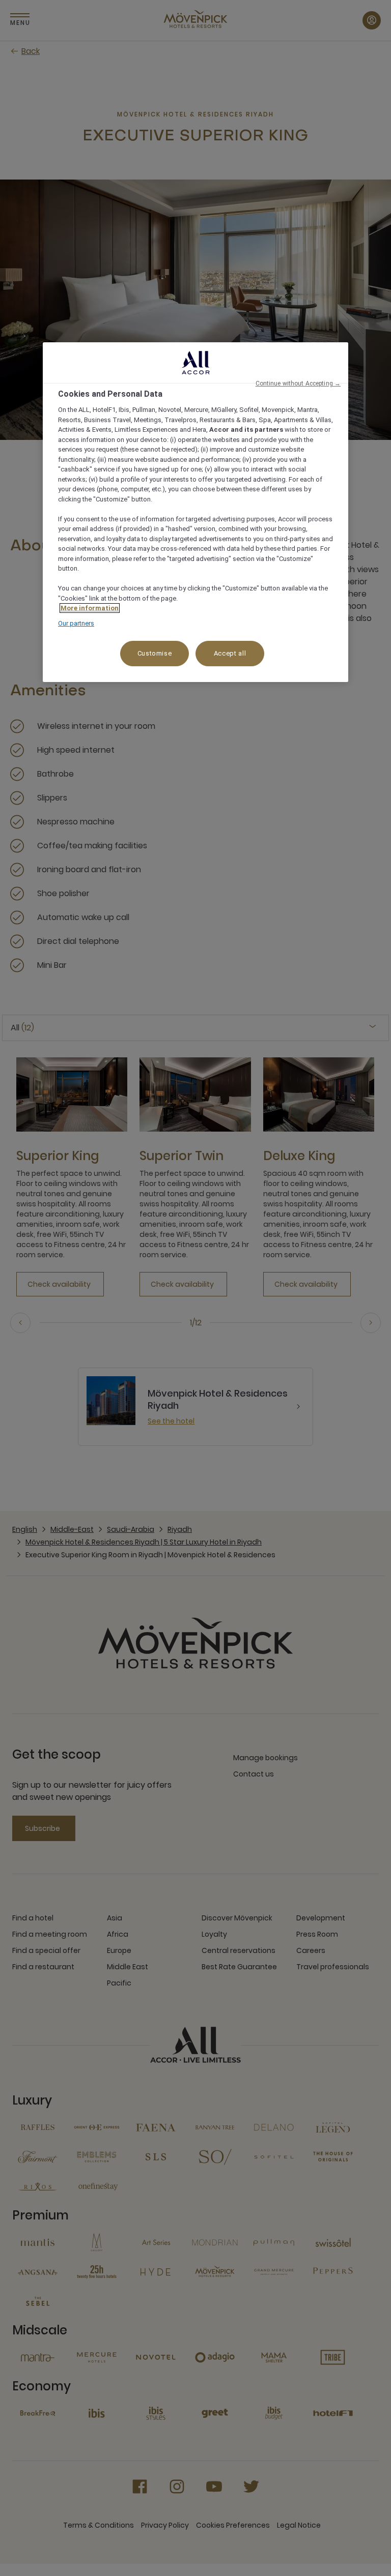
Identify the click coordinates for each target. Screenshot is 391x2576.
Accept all (230, 654)
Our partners (76, 623)
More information (90, 609)
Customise (155, 654)
